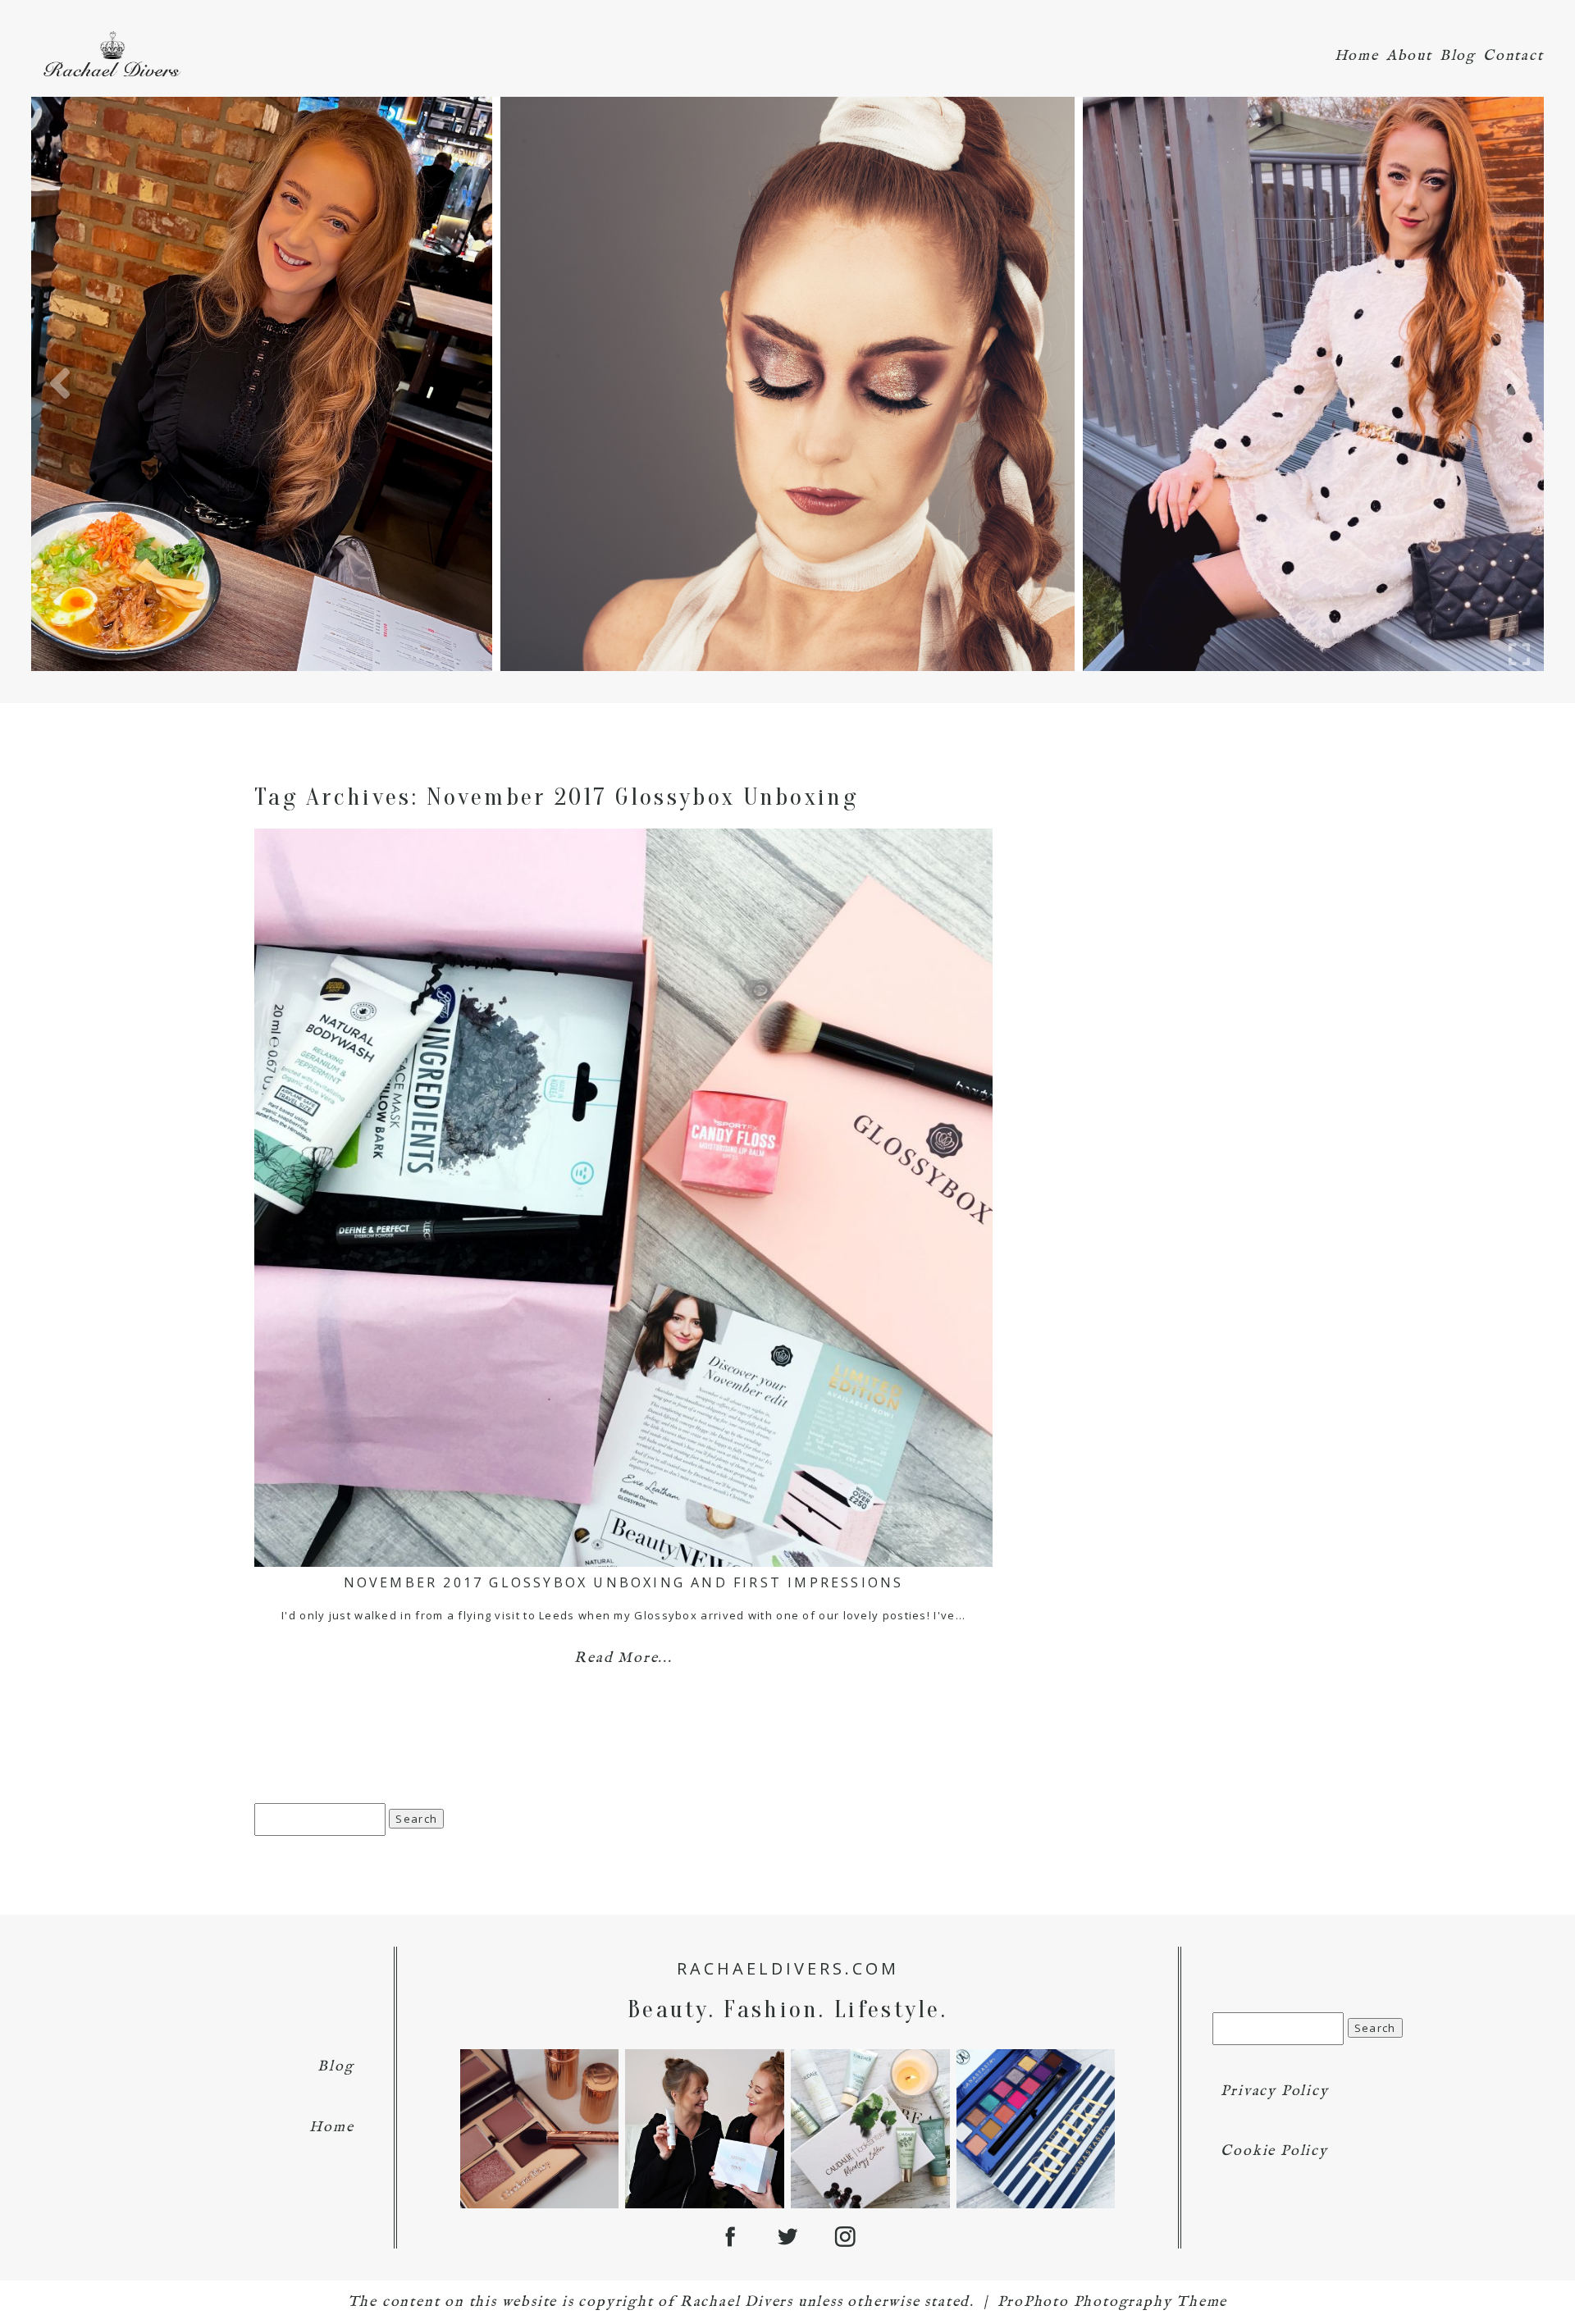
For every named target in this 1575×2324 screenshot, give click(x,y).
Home (1357, 56)
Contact (1513, 56)
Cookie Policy (1274, 2151)
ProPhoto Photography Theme (1113, 2302)
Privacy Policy (1274, 2091)
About (1409, 56)
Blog (1458, 56)
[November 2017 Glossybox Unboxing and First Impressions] (623, 1198)
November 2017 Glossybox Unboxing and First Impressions (624, 1582)
